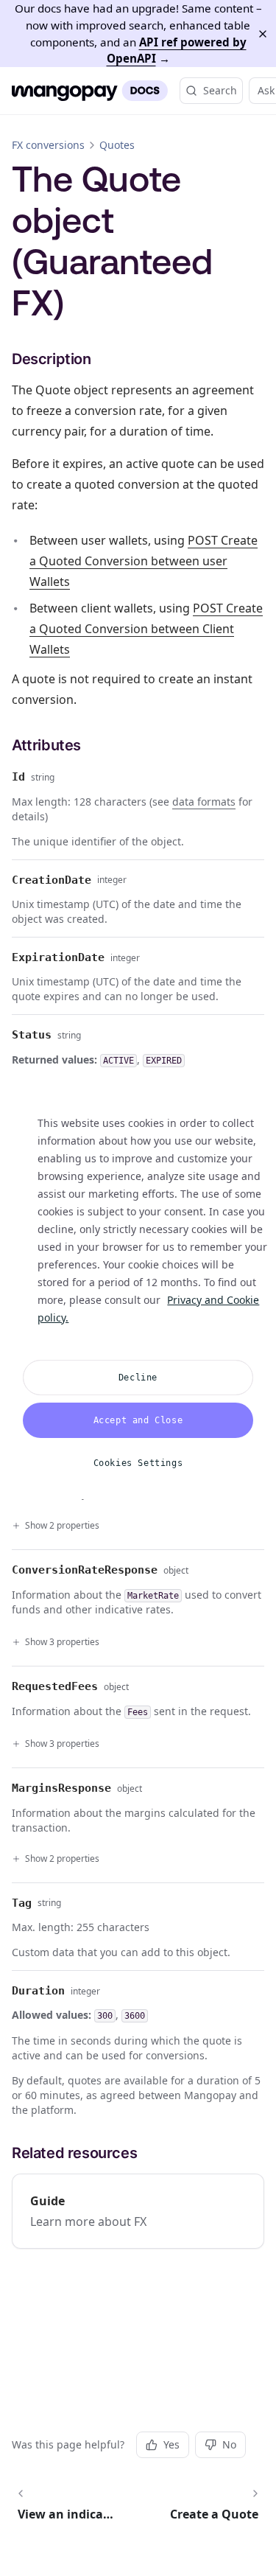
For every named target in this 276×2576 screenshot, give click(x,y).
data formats (204, 802)
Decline (138, 1378)
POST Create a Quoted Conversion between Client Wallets (146, 629)
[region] (138, 1288)
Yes (171, 2444)
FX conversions (48, 145)
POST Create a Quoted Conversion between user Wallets (144, 561)
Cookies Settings (138, 1463)
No (229, 2444)
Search (220, 90)
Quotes (117, 145)
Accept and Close (138, 1420)
